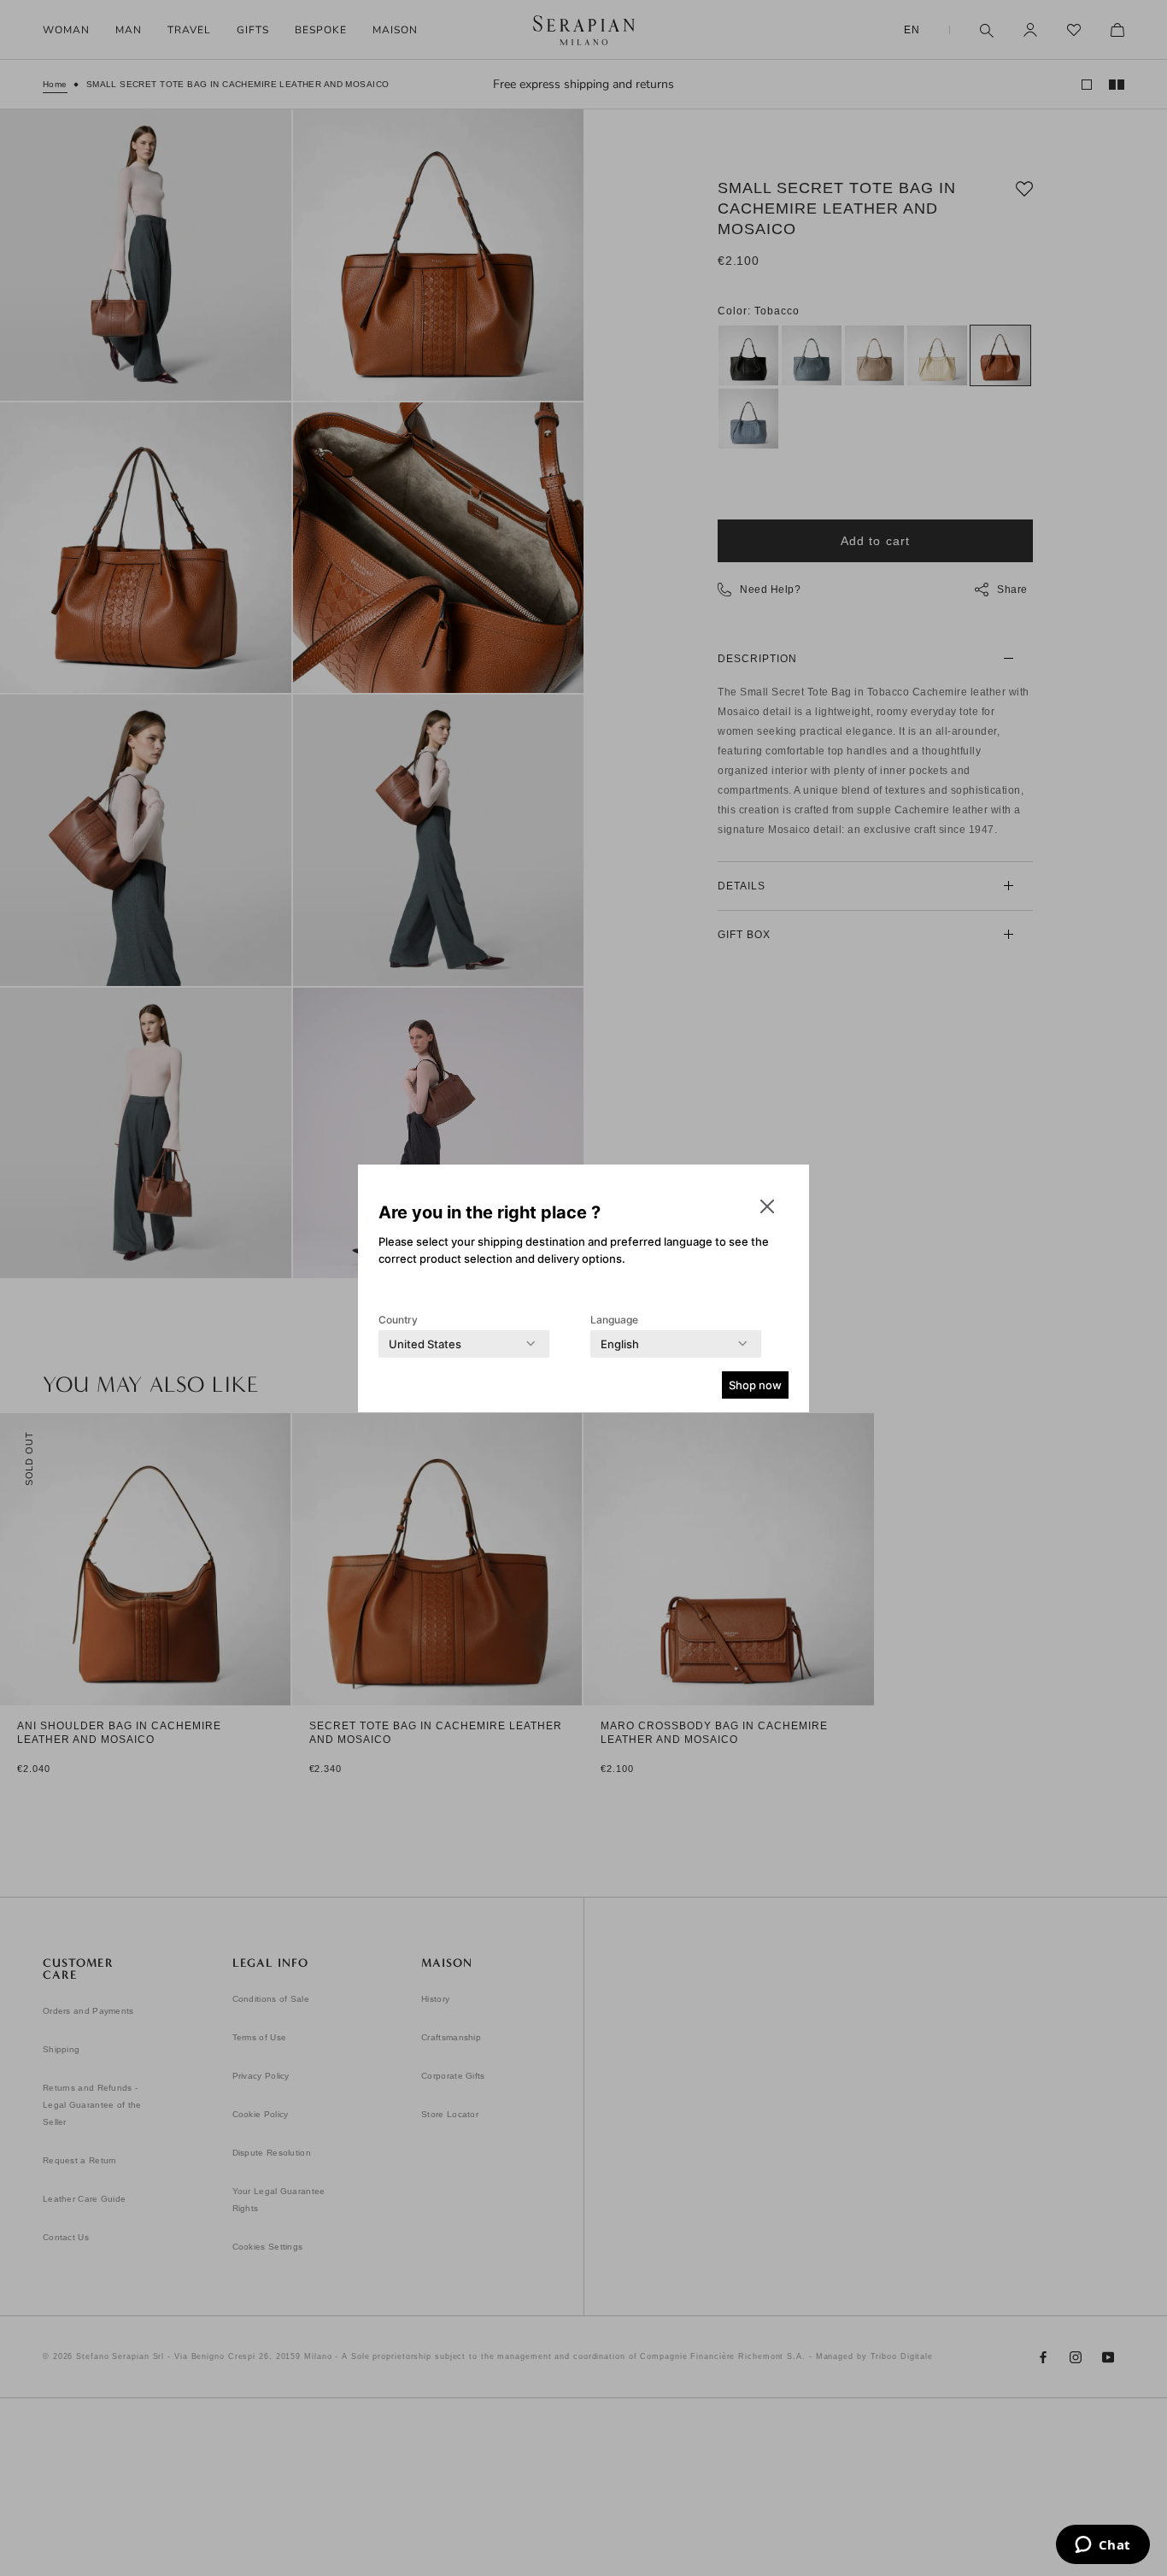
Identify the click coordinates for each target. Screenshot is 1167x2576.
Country (398, 1320)
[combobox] (425, 1344)
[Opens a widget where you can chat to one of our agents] (1102, 2546)
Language (614, 1320)
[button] (767, 1206)
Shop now (755, 1385)
